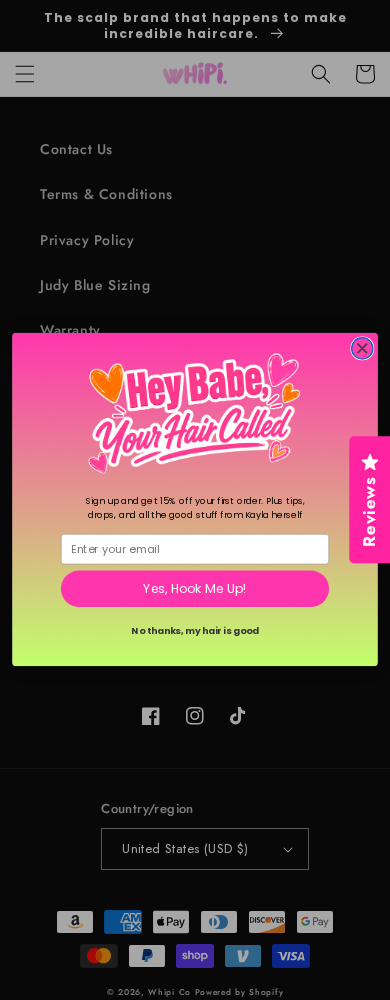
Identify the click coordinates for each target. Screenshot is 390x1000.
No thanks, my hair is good (194, 631)
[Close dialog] (362, 348)
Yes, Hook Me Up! (195, 589)
